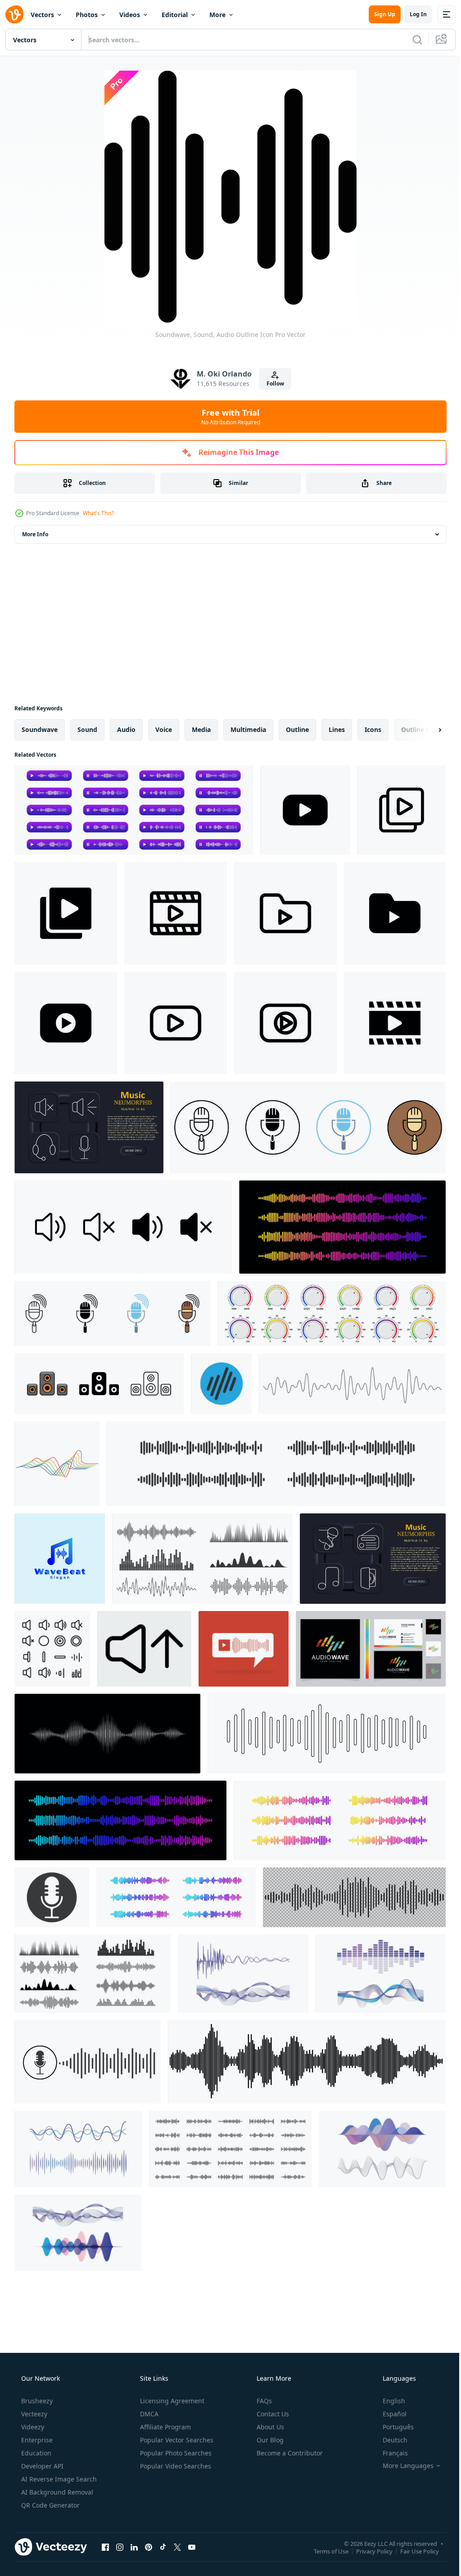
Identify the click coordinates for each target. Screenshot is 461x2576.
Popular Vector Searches (176, 2440)
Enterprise (36, 2440)
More (217, 15)
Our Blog (269, 2440)
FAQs (263, 2401)
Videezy (32, 2427)
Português (392, 2427)
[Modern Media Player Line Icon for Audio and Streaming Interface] (176, 1023)
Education (35, 2453)
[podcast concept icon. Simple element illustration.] (308, 1127)
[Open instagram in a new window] (120, 2547)
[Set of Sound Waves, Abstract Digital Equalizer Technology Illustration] (78, 2233)
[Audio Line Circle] (221, 1384)
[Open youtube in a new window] (192, 2547)
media (201, 729)
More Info (35, 534)
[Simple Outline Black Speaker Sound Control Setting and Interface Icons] (52, 1649)
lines (337, 729)
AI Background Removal (56, 2492)
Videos (130, 15)
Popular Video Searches (175, 2466)
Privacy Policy (368, 2551)
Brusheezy (36, 2401)
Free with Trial (227, 417)
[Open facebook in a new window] (105, 2547)
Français (389, 2453)
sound (87, 729)
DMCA (148, 2414)
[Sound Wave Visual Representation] (107, 1734)
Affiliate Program (165, 2427)
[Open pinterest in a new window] (149, 2547)
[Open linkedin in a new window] (134, 2547)
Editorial (175, 15)
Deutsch (389, 2440)
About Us (269, 2427)
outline (297, 729)
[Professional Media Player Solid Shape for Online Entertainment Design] (305, 810)
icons (373, 729)
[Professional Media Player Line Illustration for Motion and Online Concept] (176, 913)
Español (389, 2414)
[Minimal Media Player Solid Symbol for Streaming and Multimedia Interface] (66, 1023)
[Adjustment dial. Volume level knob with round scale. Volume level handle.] (332, 1313)
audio (126, 729)
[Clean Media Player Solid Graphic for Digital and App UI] (66, 913)
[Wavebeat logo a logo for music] (60, 1559)
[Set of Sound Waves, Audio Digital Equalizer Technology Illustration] (381, 1974)
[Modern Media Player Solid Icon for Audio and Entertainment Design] (395, 1023)
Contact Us (272, 2414)
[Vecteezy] (14, 14)
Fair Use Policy (413, 2551)
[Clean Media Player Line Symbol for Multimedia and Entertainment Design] (285, 913)
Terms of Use (324, 2551)
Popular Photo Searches (175, 2453)
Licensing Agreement (171, 2401)
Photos (87, 15)
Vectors (42, 15)
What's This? (98, 513)
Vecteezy (33, 2414)
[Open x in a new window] (177, 2547)
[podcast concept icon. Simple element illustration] (112, 1313)
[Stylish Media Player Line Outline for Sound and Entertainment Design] (401, 810)
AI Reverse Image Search (58, 2479)
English (388, 2401)
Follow (272, 384)
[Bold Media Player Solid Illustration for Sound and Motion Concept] (395, 913)
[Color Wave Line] (57, 1464)
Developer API (41, 2466)
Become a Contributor (289, 2453)
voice (164, 729)
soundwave (40, 729)
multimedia (248, 729)
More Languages (402, 2466)
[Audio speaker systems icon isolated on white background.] (99, 1384)
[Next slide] (425, 730)
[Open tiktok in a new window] (163, 2547)
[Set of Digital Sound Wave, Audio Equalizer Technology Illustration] (382, 2149)
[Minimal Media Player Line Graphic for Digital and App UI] (285, 1023)
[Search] (411, 40)
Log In (411, 14)
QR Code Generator (50, 2505)
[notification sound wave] (244, 1649)
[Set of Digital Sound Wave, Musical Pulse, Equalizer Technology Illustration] (243, 1974)
